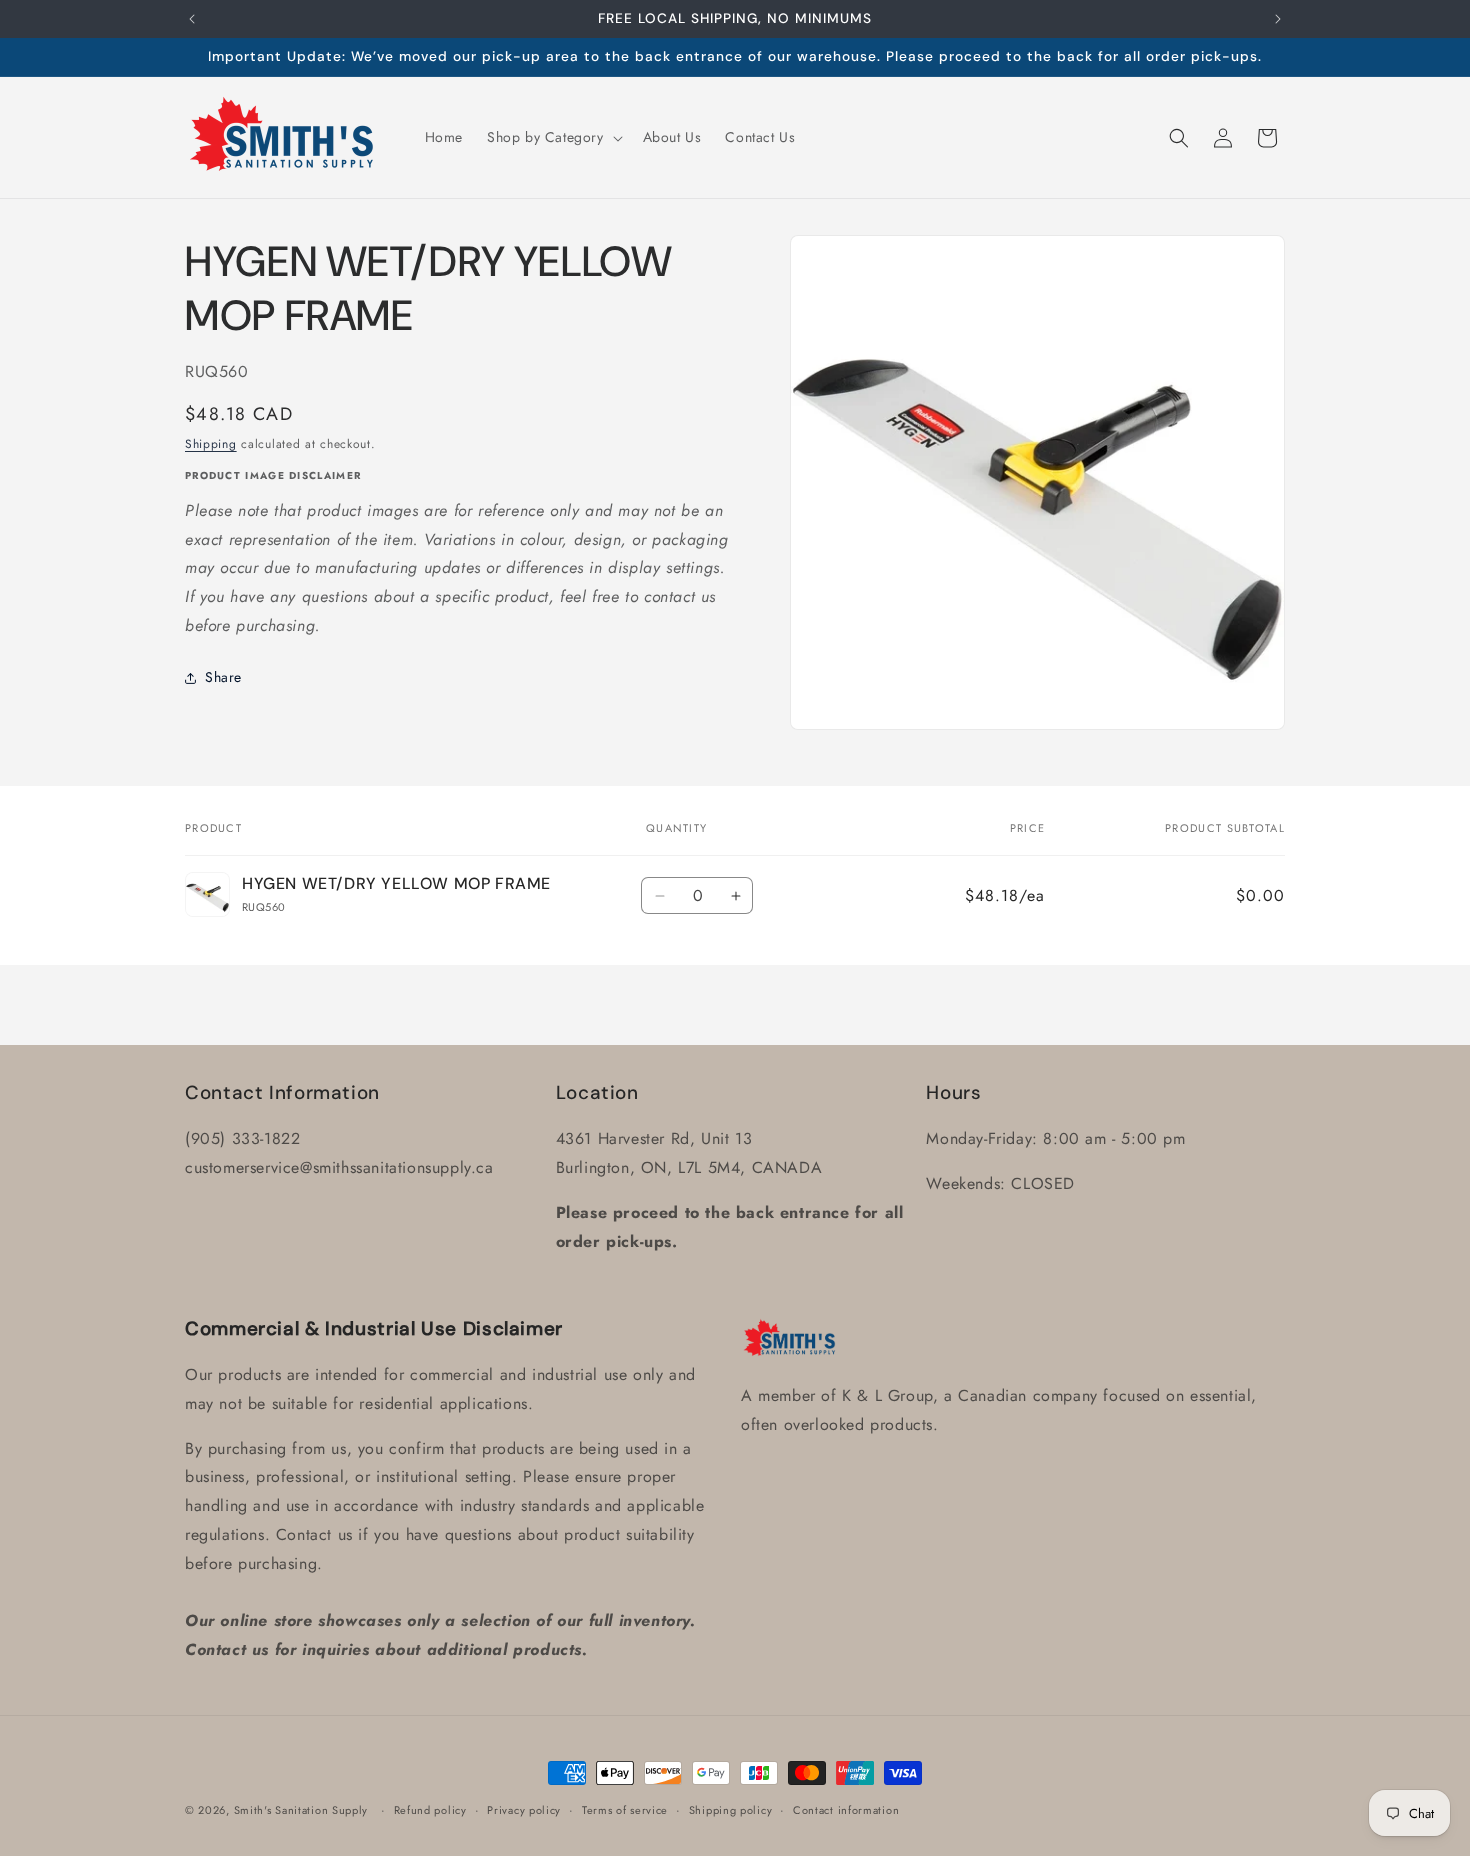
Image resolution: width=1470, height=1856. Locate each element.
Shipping (211, 445)
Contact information (846, 1810)
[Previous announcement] (192, 19)
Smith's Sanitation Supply (301, 1810)
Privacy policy (524, 1810)
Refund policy (430, 1810)
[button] (553, 137)
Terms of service (625, 1810)
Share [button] (223, 678)
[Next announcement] (1278, 19)
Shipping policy (731, 1810)
